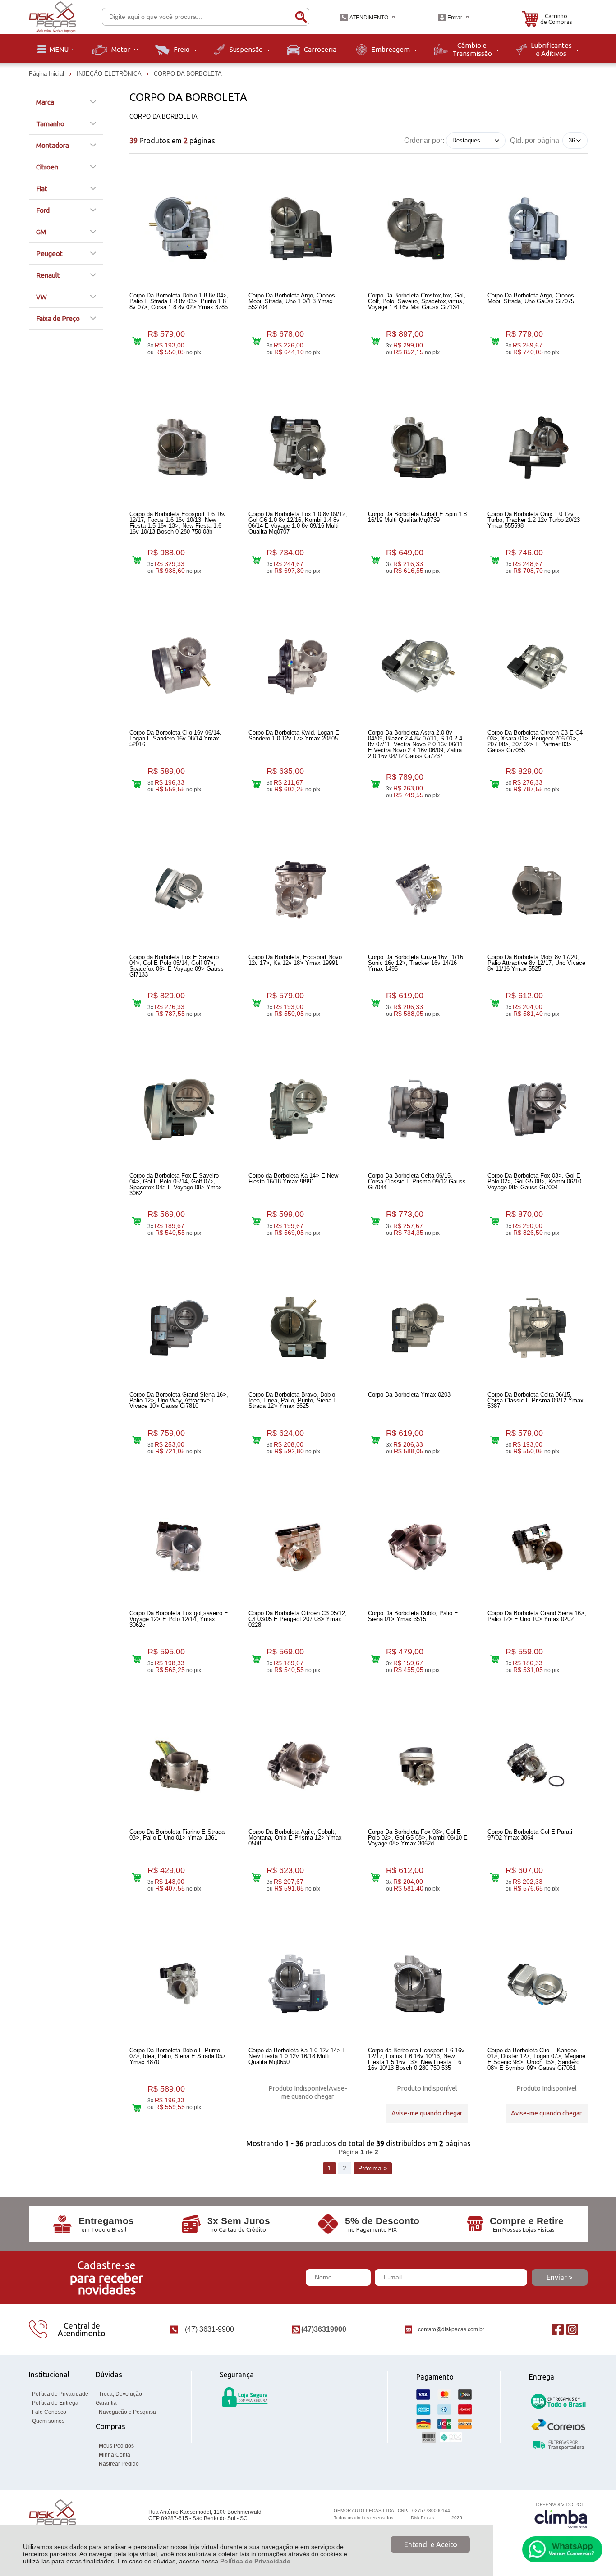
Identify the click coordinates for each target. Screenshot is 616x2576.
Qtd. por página (535, 140)
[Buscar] (301, 17)
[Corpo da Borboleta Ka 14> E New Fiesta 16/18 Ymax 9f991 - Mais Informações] (299, 1109)
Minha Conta (115, 2455)
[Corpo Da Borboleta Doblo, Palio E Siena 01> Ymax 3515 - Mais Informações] (418, 1547)
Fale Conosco (49, 2412)
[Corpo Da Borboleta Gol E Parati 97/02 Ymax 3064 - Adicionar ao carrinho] (495, 1877)
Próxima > (372, 2168)
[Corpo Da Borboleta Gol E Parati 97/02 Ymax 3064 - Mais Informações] (538, 1765)
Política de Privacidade (255, 2561)
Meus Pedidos (116, 2446)
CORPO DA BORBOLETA (188, 74)
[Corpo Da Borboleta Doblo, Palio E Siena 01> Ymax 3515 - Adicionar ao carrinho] (375, 1659)
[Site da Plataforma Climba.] (561, 2515)
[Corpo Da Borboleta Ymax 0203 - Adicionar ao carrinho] (375, 1440)
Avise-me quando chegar (314, 2092)
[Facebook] (558, 2329)
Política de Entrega (55, 2403)
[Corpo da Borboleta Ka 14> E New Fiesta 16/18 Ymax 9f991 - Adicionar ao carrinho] (256, 1222)
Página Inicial (47, 74)
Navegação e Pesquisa (127, 2412)
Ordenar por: (424, 140)
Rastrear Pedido (119, 2464)
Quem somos (48, 2421)
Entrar (455, 18)
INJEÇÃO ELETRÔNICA (110, 74)
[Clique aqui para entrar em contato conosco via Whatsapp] (562, 2549)
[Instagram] (572, 2329)
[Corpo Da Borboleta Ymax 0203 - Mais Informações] (418, 1328)
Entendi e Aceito (431, 2544)
